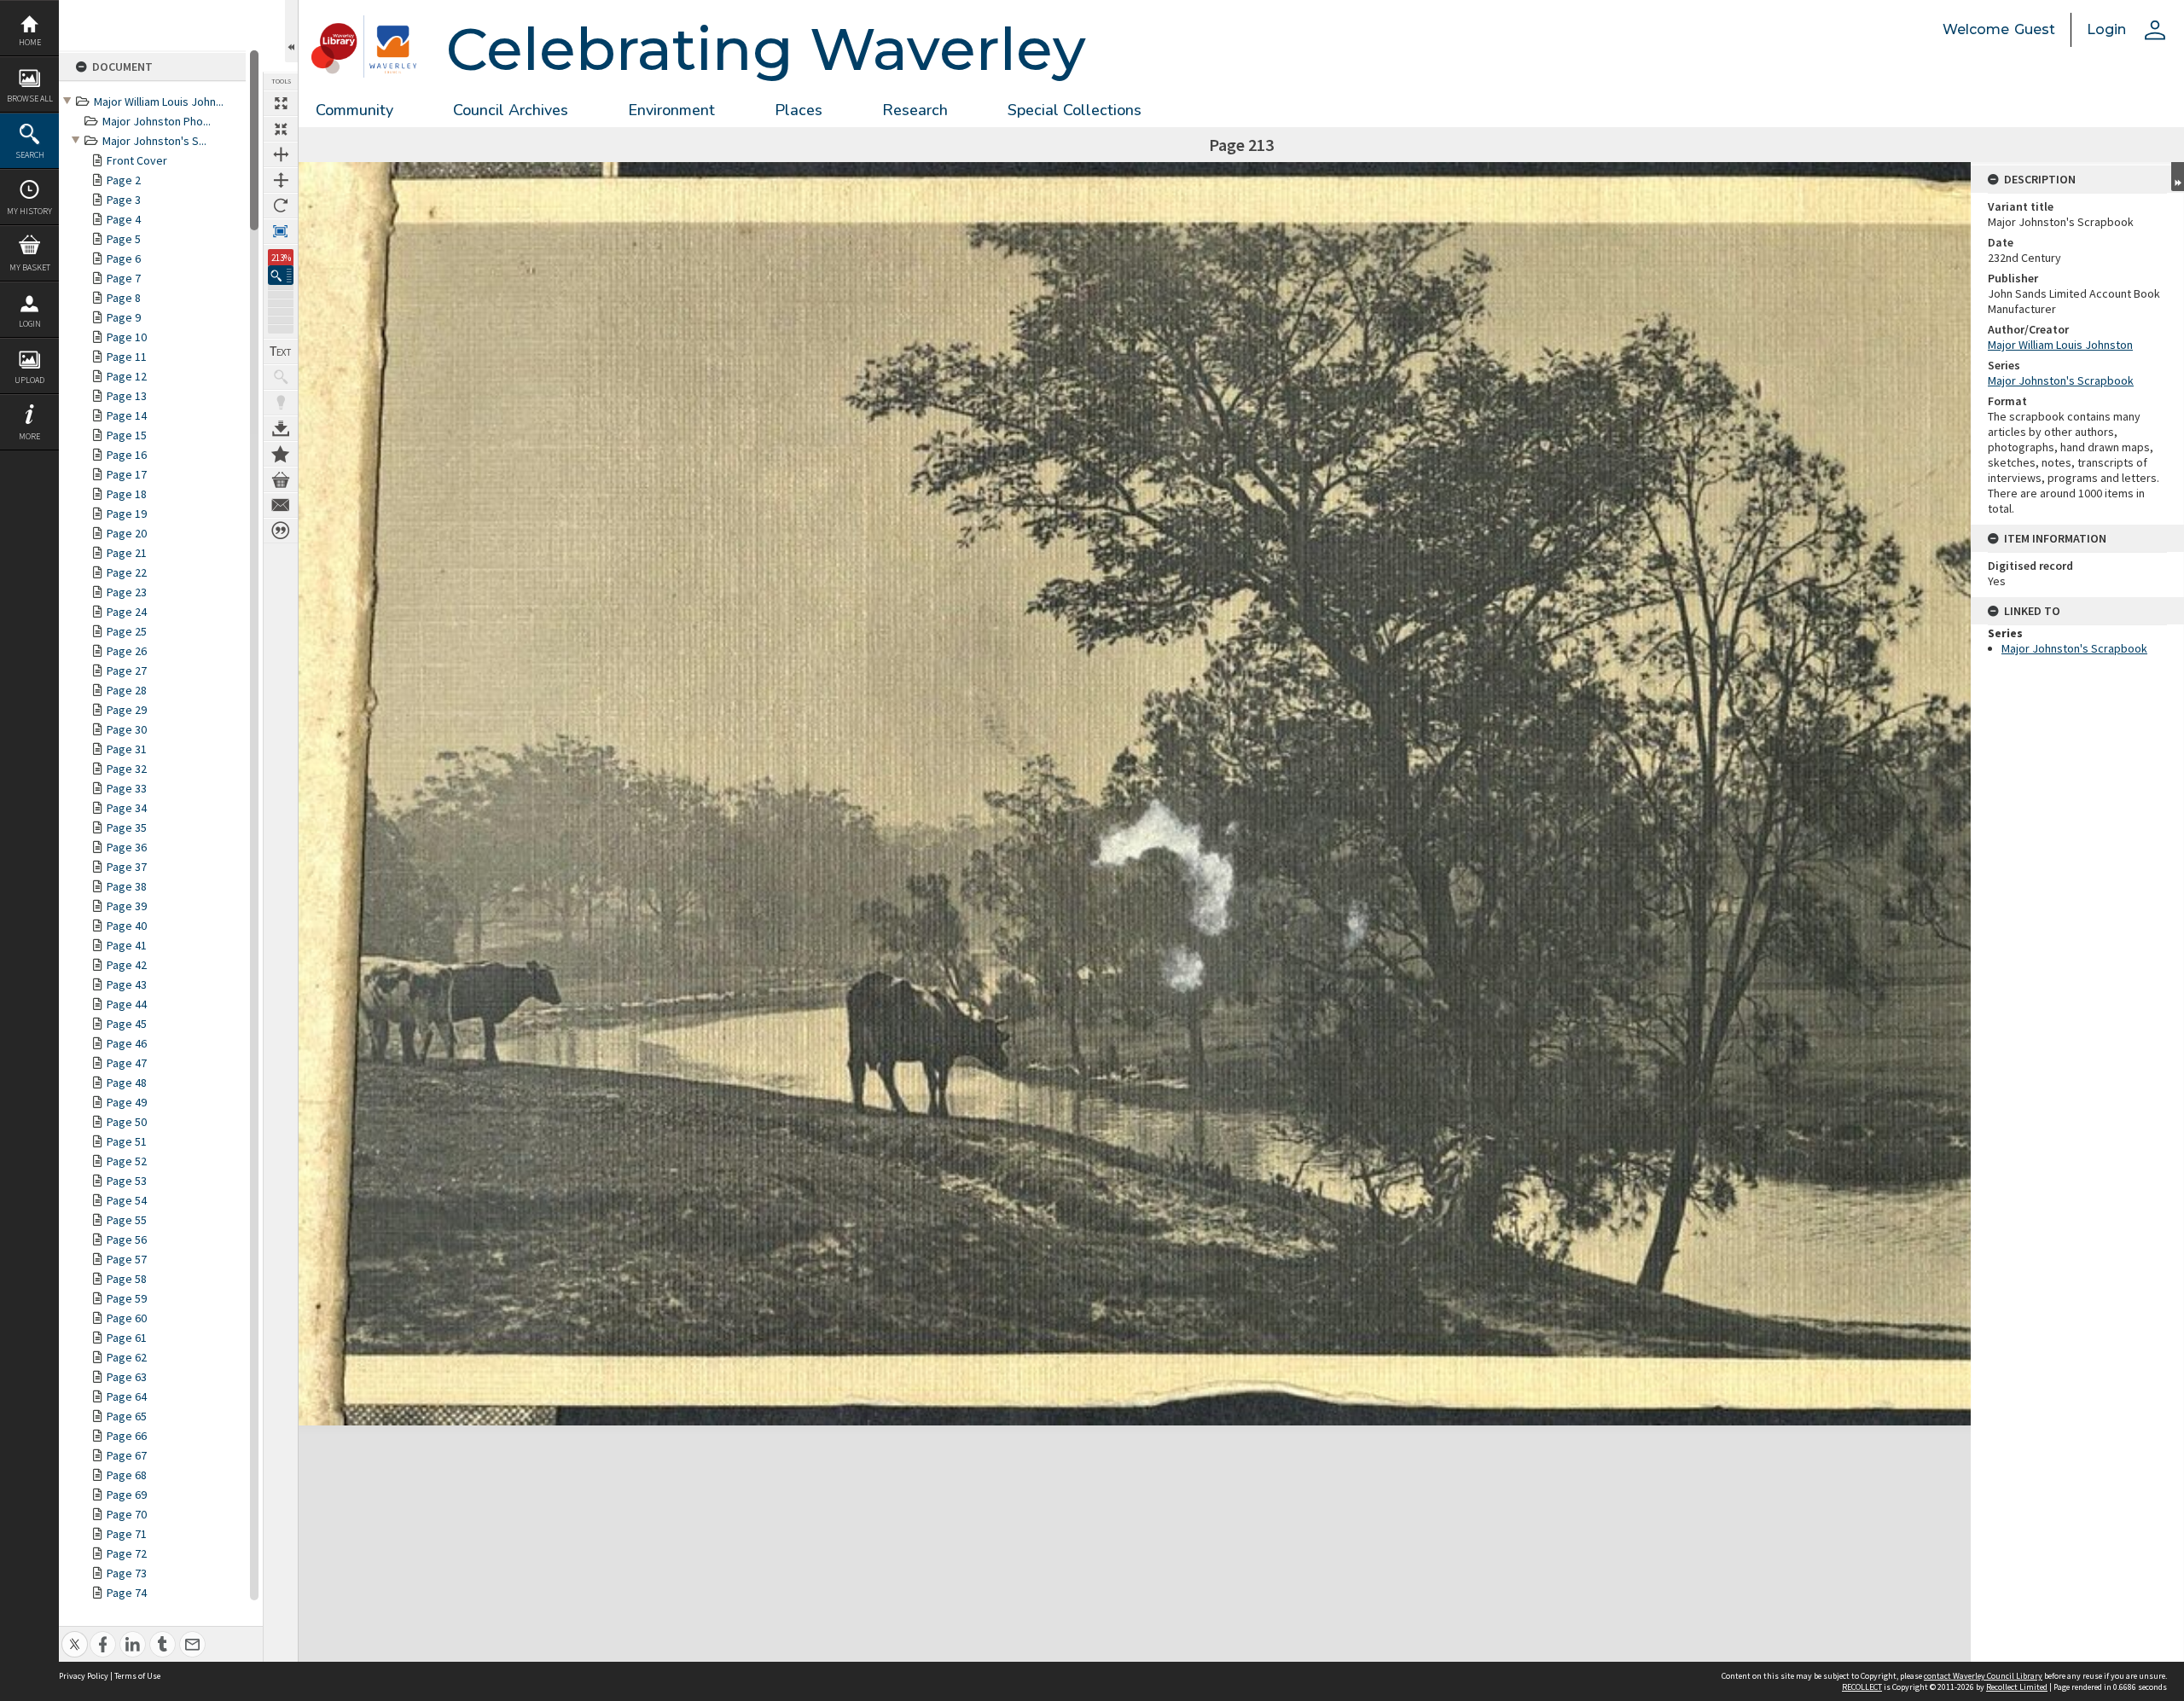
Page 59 (127, 1298)
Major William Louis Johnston (2060, 345)
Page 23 (127, 592)
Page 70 (127, 1514)
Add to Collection (281, 454)
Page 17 (127, 474)
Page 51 (127, 1141)
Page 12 (127, 376)
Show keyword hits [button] (281, 377)
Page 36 (127, 847)
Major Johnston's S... (154, 141)
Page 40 (127, 926)
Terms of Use (137, 1676)
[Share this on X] (75, 1635)
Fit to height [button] (281, 180)
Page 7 (124, 278)
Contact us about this (281, 505)
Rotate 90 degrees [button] (281, 206)
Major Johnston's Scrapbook (2061, 380)
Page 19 (127, 514)
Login (30, 324)
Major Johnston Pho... (157, 121)
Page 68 (127, 1475)
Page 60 (127, 1318)
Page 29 (127, 710)
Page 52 (127, 1161)
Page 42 (127, 965)
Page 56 (127, 1239)
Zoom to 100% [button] (281, 231)
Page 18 (127, 494)
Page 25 (127, 631)
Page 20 (127, 533)
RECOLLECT (1862, 1687)
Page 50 (127, 1122)
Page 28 (127, 690)
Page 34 (127, 808)
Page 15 (127, 435)
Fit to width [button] (281, 154)
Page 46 (127, 1043)
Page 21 (127, 553)
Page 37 (127, 867)
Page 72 (127, 1553)
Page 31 (127, 749)
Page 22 (127, 572)
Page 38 (127, 886)
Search (30, 155)
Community (354, 110)
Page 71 (127, 1534)
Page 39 (127, 906)
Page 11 (127, 357)
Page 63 (127, 1377)
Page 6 (124, 258)
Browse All (30, 99)
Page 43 (127, 984)
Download (281, 428)
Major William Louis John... (159, 102)
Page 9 (124, 317)
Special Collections (1075, 110)
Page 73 (127, 1573)
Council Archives (511, 110)
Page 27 (127, 671)
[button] (281, 275)
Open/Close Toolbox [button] (291, 31)
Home (30, 42)
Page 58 (127, 1279)
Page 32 (127, 769)
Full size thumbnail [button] (281, 103)
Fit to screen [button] (281, 129)
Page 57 (127, 1259)
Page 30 (127, 729)
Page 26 (127, 651)
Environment (671, 110)
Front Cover (137, 160)
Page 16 (127, 455)
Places (799, 110)
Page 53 (127, 1181)
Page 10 (127, 337)
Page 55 (127, 1220)
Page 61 (127, 1338)
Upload (29, 380)
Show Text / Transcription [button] (281, 351)
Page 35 (127, 827)
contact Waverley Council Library (1983, 1676)
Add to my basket (281, 479)
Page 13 (127, 396)
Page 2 (124, 180)
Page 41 (127, 945)
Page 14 (127, 415)
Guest (2035, 29)
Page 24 (127, 612)
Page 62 (127, 1357)
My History (29, 211)
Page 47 (127, 1063)
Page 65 (127, 1416)
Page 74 (127, 1593)
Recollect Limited (2017, 1687)
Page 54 (127, 1200)
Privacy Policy (84, 1676)
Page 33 (127, 788)
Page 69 (127, 1495)
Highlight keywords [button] (281, 403)
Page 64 (127, 1396)
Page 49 (127, 1102)
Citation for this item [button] (281, 531)
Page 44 (127, 1004)
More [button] (29, 436)
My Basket (30, 267)
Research (915, 110)
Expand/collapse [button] (2178, 177)
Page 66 (127, 1436)
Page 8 (124, 298)
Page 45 (127, 1024)
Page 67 (127, 1455)
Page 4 (124, 219)
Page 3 (124, 200)
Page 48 (127, 1083)
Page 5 (124, 239)
